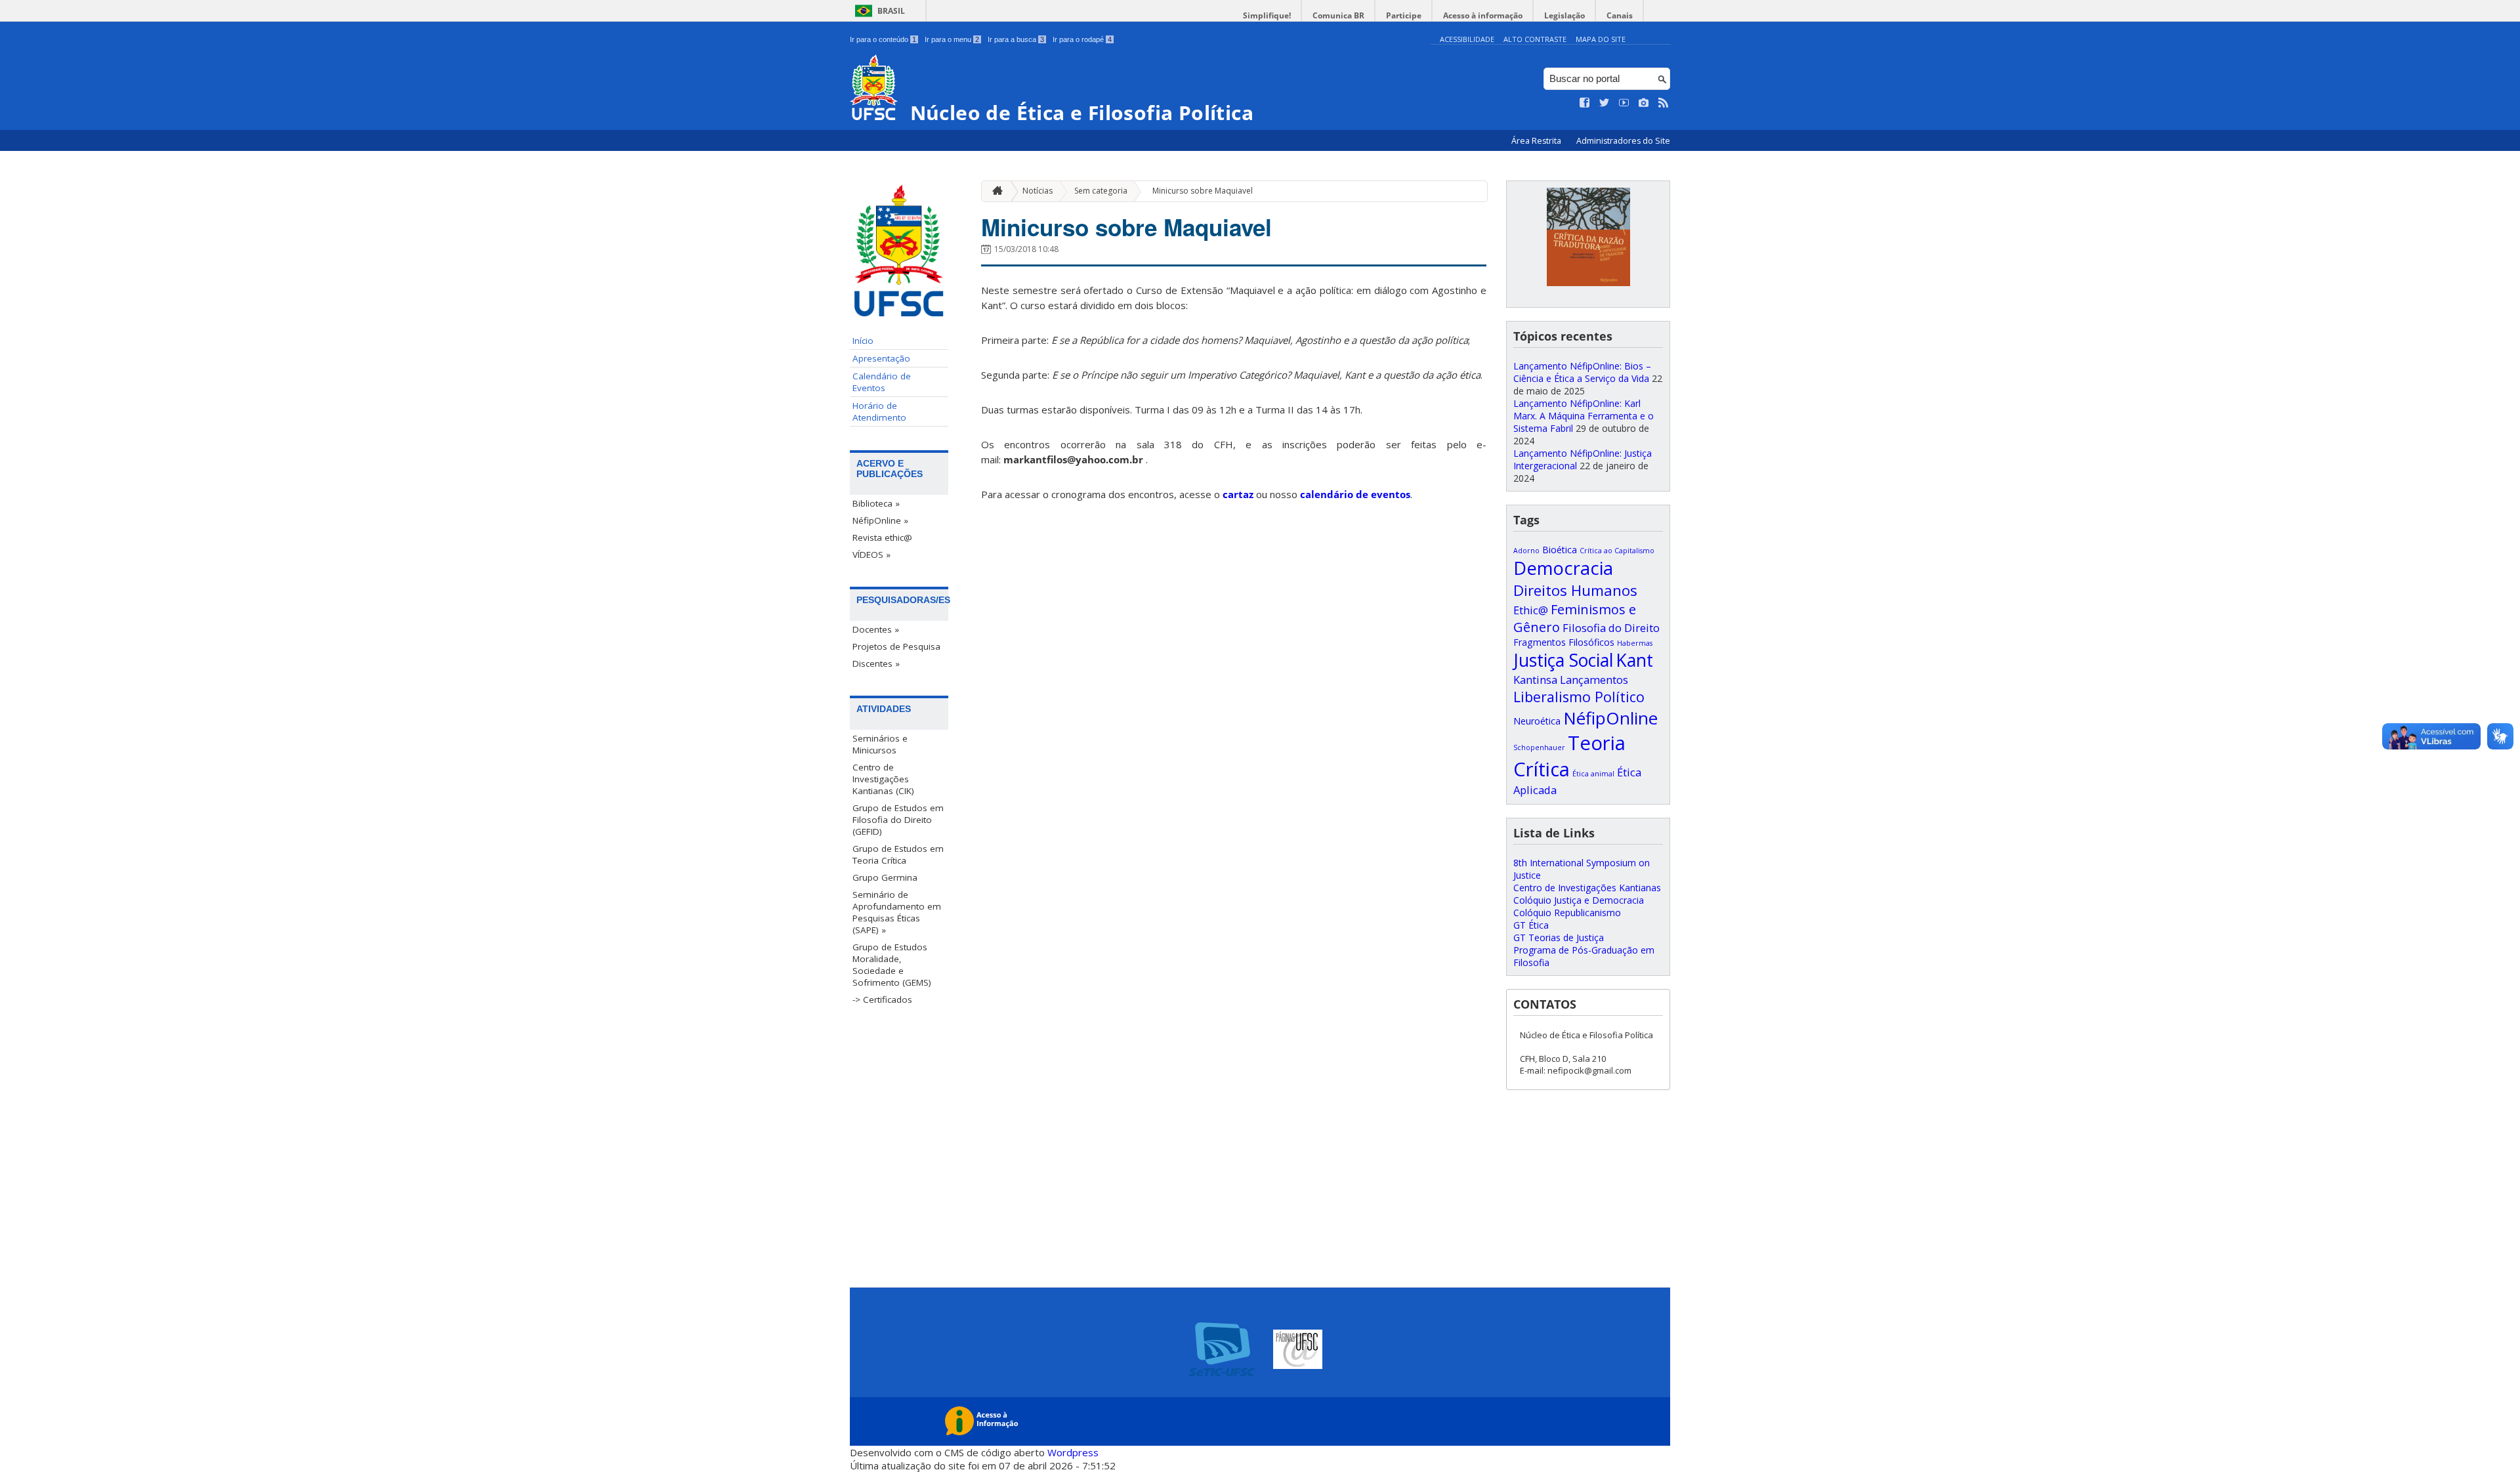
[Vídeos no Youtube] (1624, 103)
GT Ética (1531, 925)
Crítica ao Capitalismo (1617, 551)
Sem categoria (1101, 191)
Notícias (1038, 191)
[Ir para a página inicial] (994, 191)
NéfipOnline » (880, 520)
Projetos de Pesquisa (896, 646)
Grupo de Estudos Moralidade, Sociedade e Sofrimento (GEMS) (892, 965)
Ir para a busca (1016, 39)
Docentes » (876, 629)
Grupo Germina (885, 877)
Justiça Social (1563, 660)
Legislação (1564, 15)
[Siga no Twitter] (1605, 103)
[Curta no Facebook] (1585, 103)
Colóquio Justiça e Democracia (1579, 900)
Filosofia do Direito (1611, 628)
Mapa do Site (1601, 39)
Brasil (891, 11)
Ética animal (1593, 774)
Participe (1404, 15)
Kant (1634, 660)
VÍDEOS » (871, 555)
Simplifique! (1267, 15)
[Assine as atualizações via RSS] (1664, 103)
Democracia (1563, 568)
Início (863, 341)
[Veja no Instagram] (1644, 103)
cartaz (1238, 494)
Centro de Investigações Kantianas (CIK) (883, 779)
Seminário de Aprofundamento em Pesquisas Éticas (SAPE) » (897, 912)
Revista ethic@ (882, 537)
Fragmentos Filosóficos (1564, 642)
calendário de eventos (1354, 494)
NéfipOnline (1610, 718)
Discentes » (876, 663)
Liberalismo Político (1579, 697)
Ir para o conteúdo (883, 39)
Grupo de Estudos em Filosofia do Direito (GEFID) (898, 820)
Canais (1620, 15)
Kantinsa (1535, 680)
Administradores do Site (1623, 141)
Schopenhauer (1539, 747)
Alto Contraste (1535, 39)
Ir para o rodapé (1082, 39)
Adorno (1526, 551)
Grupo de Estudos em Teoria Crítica (898, 854)
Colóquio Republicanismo (1567, 913)
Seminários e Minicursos (880, 744)
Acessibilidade (1467, 39)
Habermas (1635, 643)
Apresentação (881, 358)
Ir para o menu (952, 39)
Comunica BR (1338, 15)
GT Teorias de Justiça (1559, 937)
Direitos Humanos (1575, 590)
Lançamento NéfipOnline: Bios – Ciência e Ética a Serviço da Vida (1582, 372)
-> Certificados (882, 999)
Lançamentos (1594, 680)
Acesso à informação (1483, 15)
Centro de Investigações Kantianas (1587, 888)
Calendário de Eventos (882, 382)
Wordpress (1073, 1452)
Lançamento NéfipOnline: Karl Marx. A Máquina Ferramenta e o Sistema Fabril (1584, 416)
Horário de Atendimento (879, 411)
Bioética (1560, 550)
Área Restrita (1537, 141)
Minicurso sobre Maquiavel (1203, 191)
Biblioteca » (876, 503)
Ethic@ (1531, 610)
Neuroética (1537, 721)
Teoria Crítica (1569, 756)
